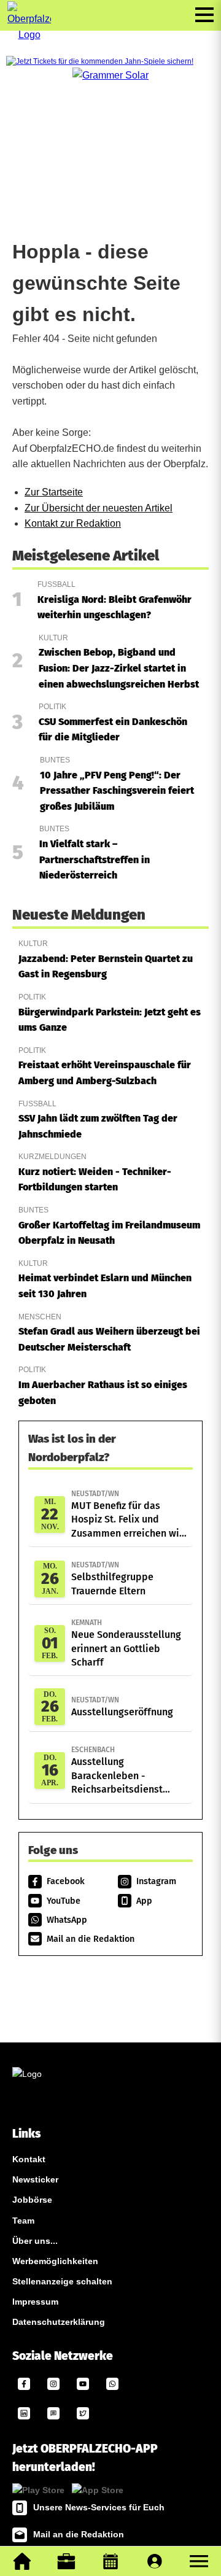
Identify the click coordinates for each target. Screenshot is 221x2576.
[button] (199, 2561)
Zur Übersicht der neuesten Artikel (99, 508)
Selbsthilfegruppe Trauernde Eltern (112, 1578)
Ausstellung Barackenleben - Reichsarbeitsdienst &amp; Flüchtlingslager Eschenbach (124, 1771)
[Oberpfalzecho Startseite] (29, 35)
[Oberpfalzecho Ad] (100, 62)
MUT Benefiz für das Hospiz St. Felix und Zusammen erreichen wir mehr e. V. (127, 1515)
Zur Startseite (54, 492)
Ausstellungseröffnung (122, 1707)
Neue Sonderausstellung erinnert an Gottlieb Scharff (126, 1643)
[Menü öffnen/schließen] (204, 15)
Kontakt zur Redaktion (73, 523)
